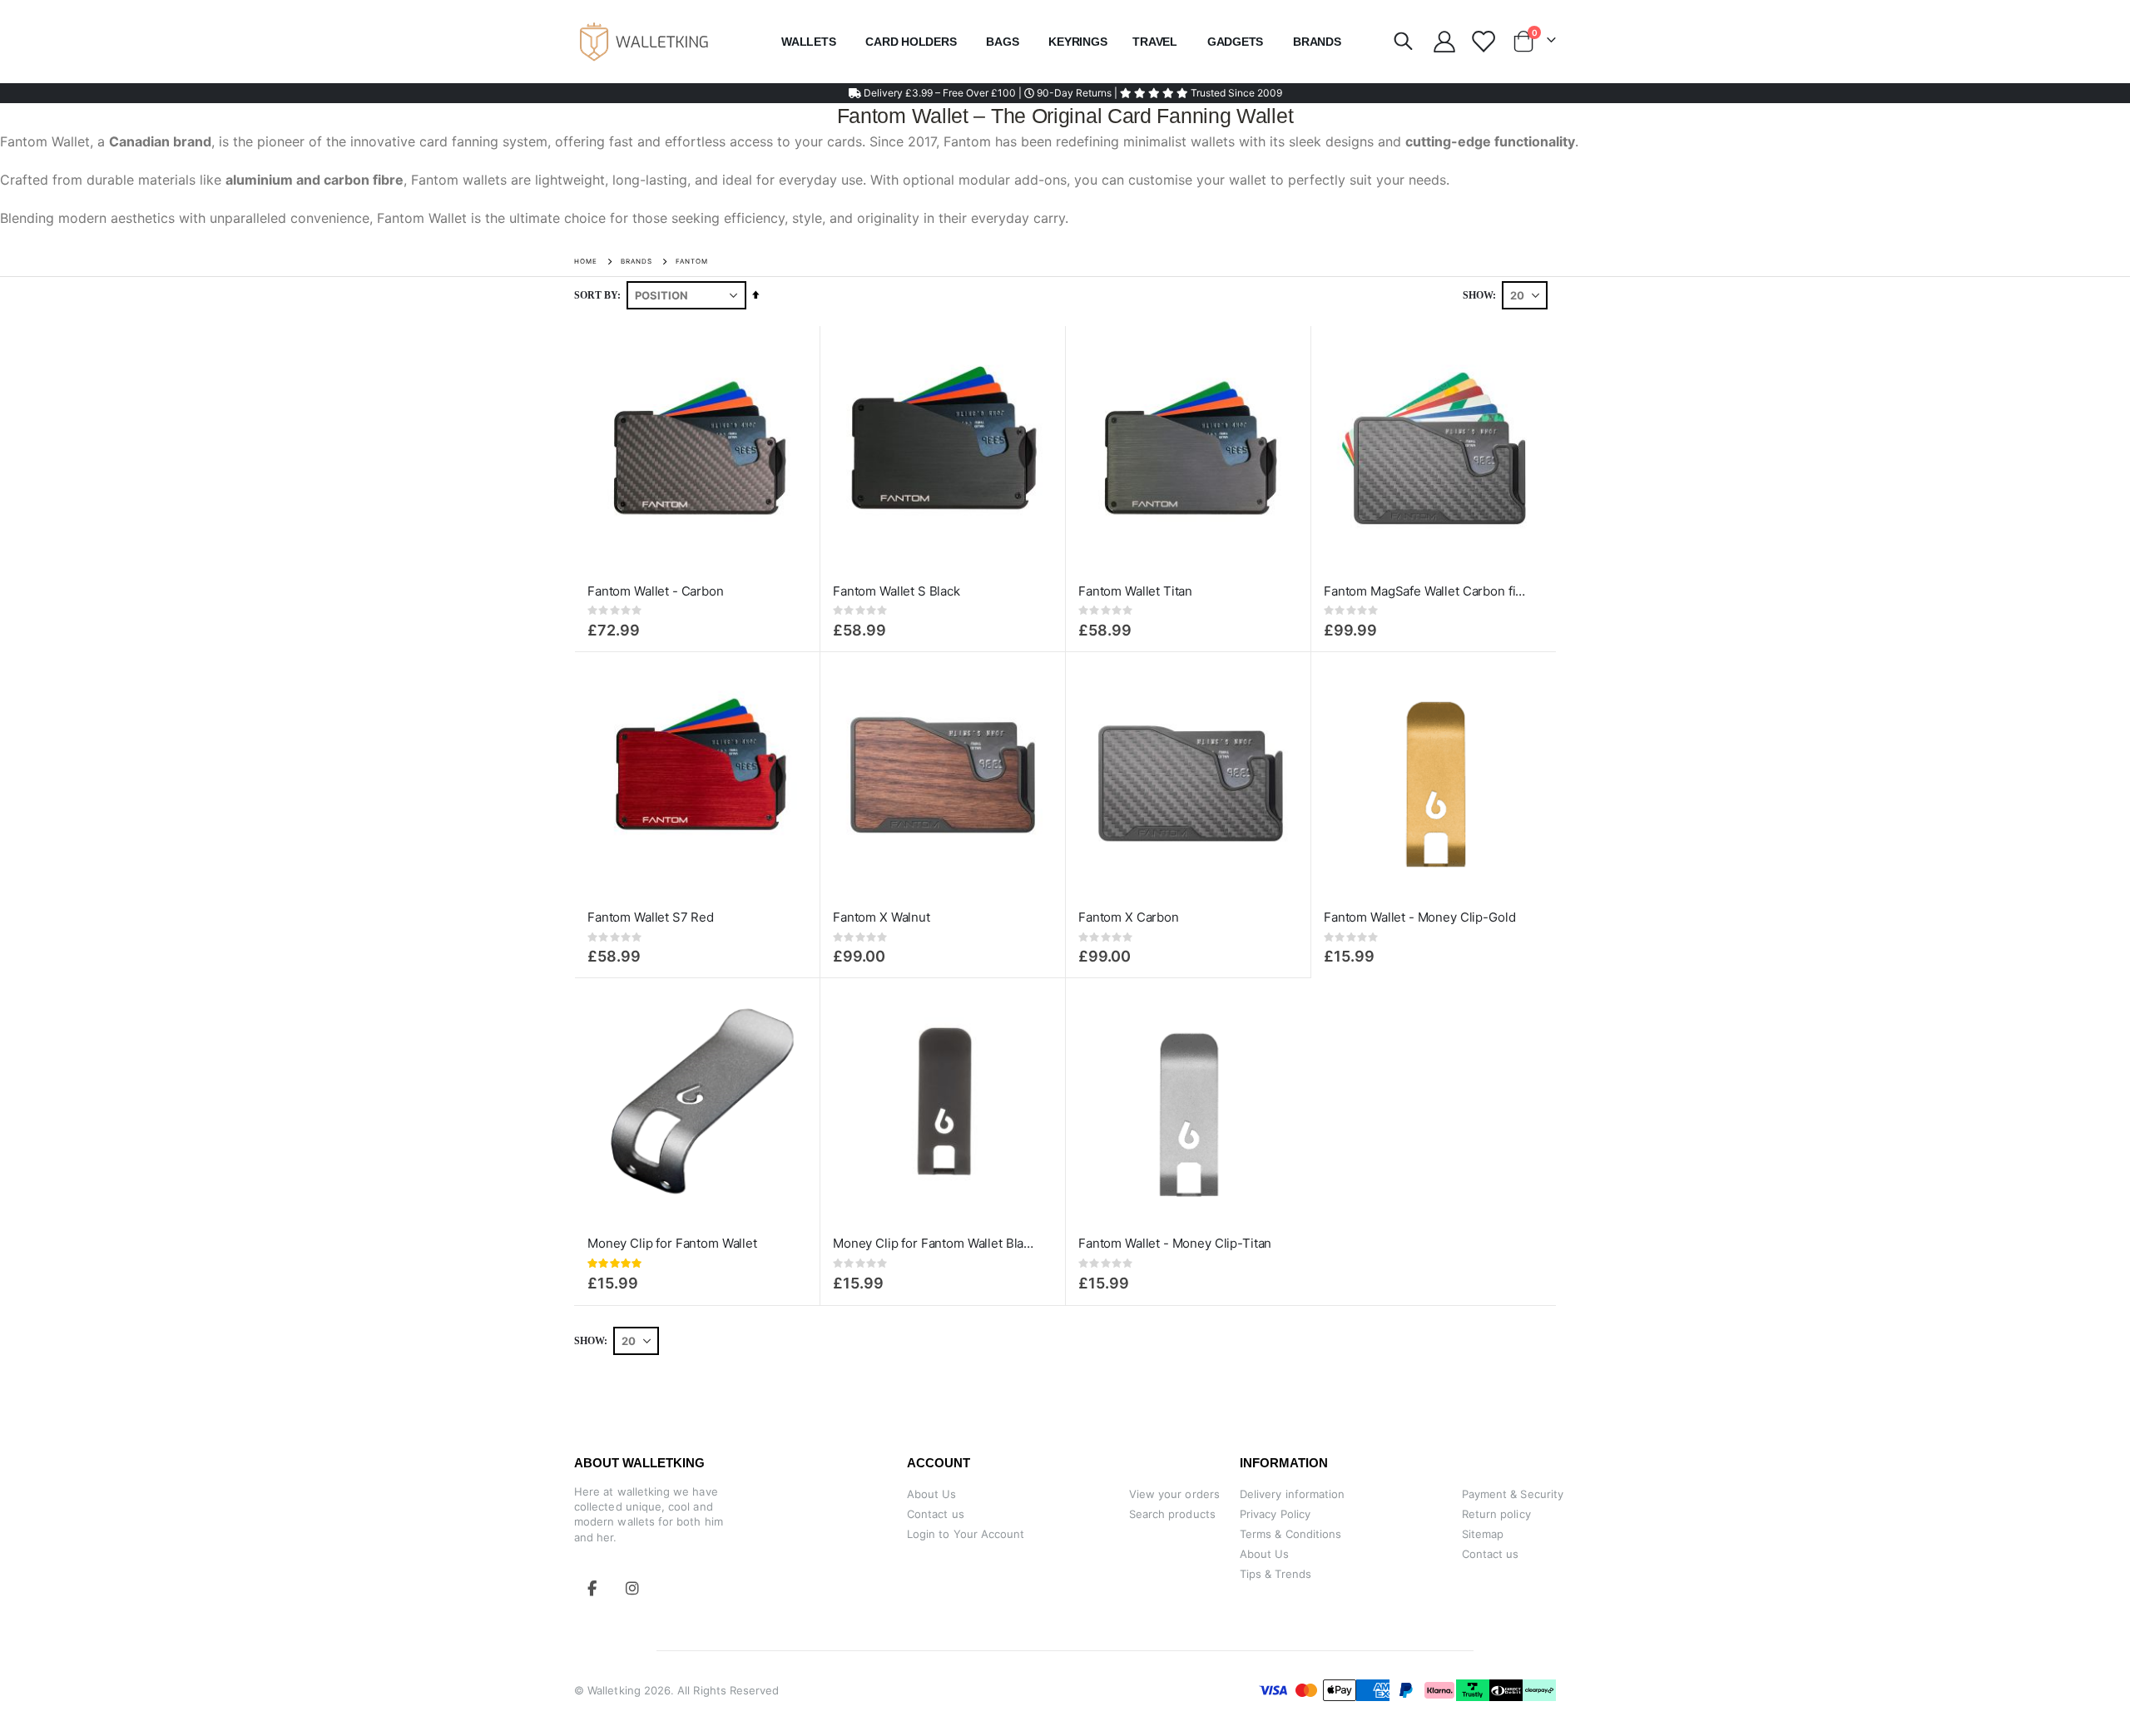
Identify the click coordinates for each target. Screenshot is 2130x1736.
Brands (637, 261)
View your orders (1174, 1494)
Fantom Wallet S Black (897, 591)
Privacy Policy (1275, 1514)
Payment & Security (1513, 1494)
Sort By (596, 295)
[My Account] (1444, 42)
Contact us (936, 1514)
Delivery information (1292, 1494)
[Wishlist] (1482, 42)
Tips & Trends (1276, 1574)
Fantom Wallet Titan (1135, 591)
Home (586, 261)
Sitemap (1483, 1534)
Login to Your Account (966, 1534)
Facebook (592, 1588)
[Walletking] (645, 42)
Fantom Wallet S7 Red (651, 917)
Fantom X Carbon (1129, 917)
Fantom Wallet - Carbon (656, 591)
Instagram (632, 1588)
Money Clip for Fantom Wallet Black (934, 1243)
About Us (932, 1494)
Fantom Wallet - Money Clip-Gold (1419, 917)
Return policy (1496, 1514)
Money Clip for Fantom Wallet (672, 1243)
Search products (1172, 1514)
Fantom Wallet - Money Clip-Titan (1175, 1243)
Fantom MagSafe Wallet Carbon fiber (1425, 591)
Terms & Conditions (1290, 1534)
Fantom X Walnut (882, 917)
